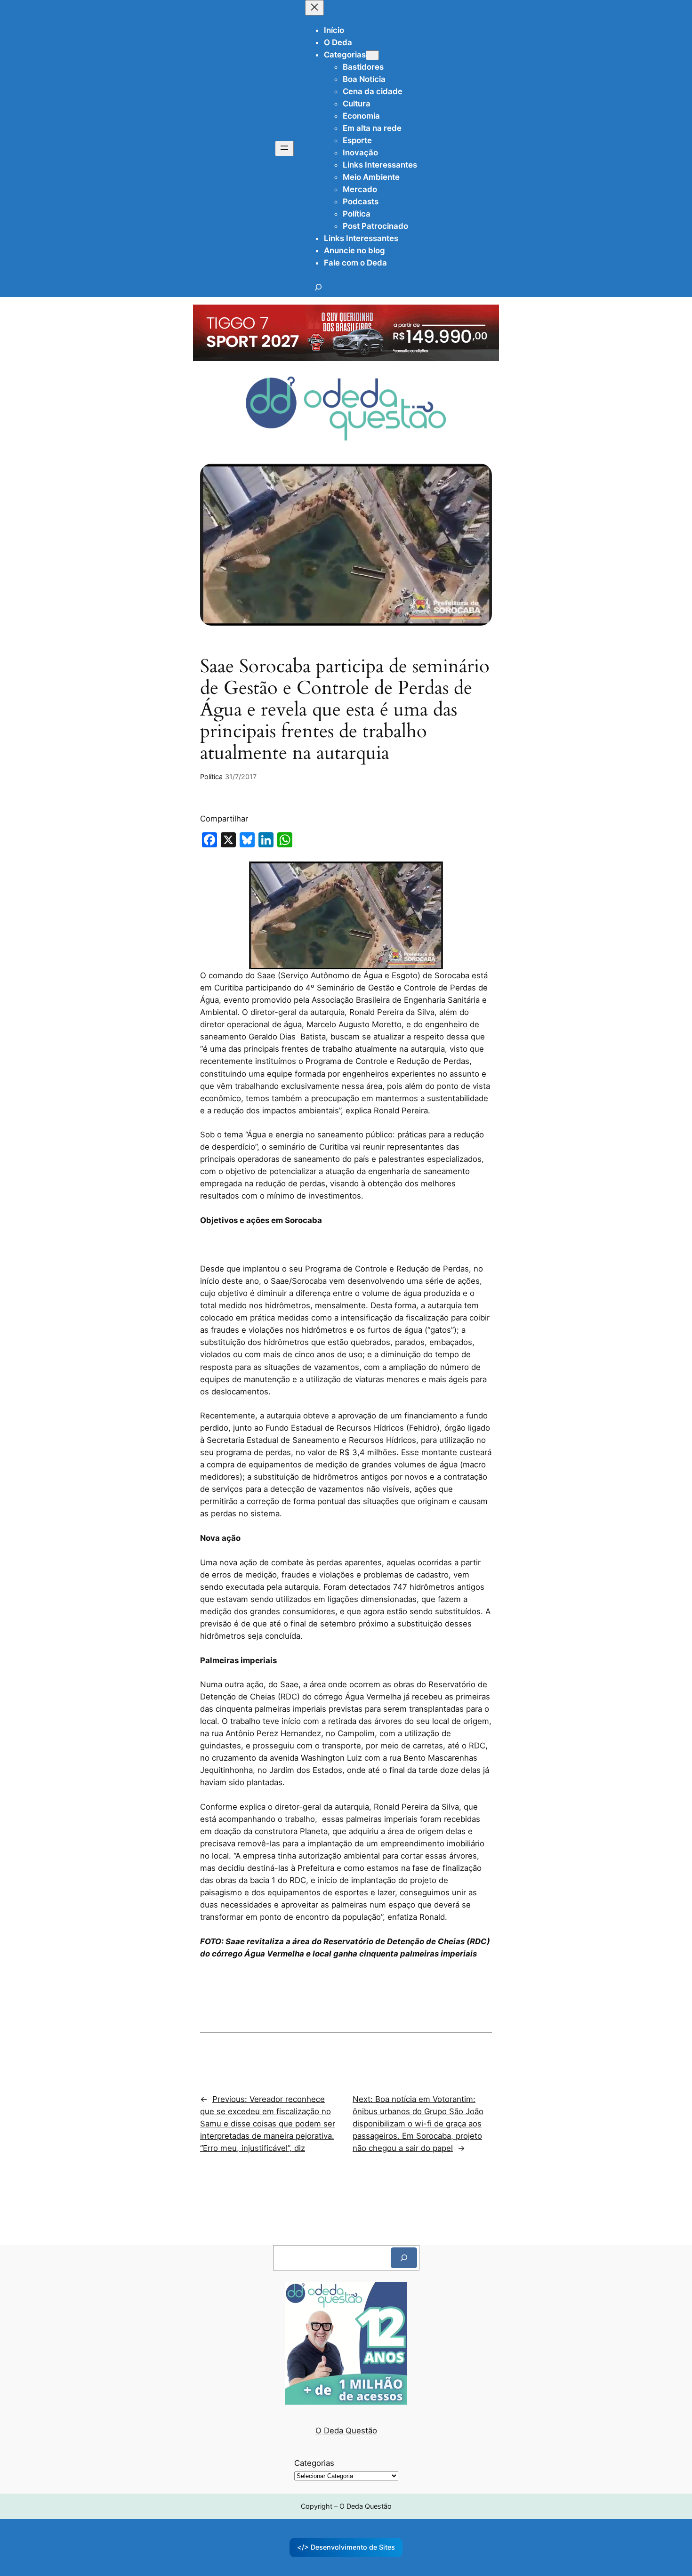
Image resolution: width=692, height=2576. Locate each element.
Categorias (314, 2463)
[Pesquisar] (404, 2258)
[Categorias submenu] (372, 55)
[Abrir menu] (284, 149)
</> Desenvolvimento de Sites (346, 2547)
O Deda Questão (346, 2431)
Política (211, 777)
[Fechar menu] (314, 8)
